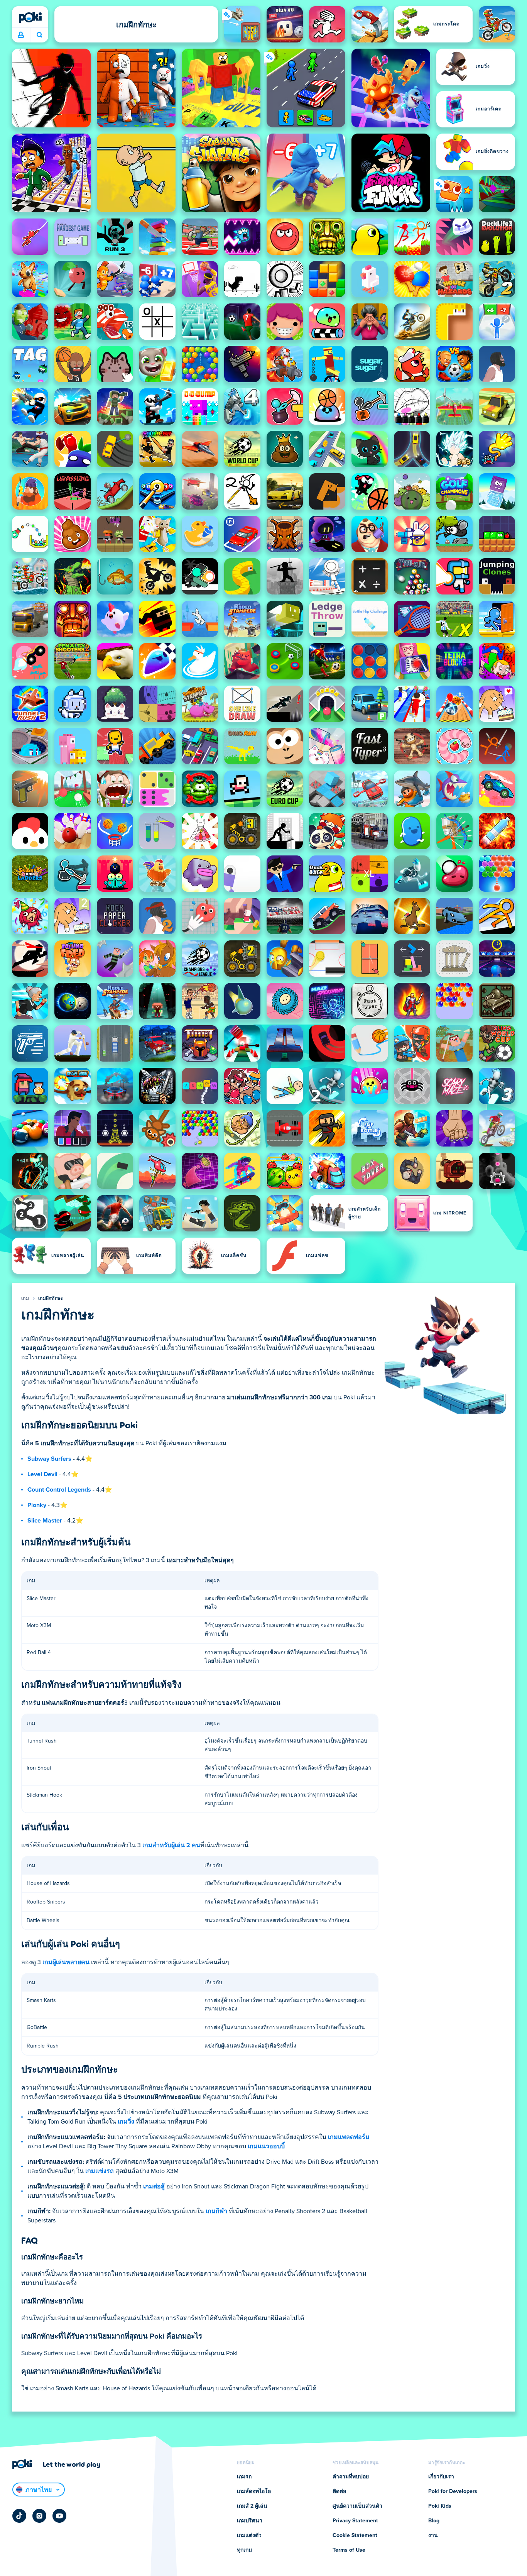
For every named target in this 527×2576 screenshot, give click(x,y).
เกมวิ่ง (126, 2122)
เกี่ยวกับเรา (441, 2477)
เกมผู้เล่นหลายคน (66, 1962)
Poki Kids (440, 2506)
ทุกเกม (244, 2550)
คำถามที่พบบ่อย (351, 2477)
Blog (434, 2521)
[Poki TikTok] (19, 2516)
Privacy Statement (355, 2521)
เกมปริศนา (250, 2521)
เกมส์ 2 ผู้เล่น (252, 2506)
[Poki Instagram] (39, 2516)
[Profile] (21, 35)
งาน (433, 2535)
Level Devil (42, 1474)
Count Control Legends (59, 1490)
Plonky (37, 1505)
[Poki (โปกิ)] (30, 17)
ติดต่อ (339, 2491)
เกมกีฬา (216, 2211)
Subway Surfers (49, 1459)
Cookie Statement (355, 2535)
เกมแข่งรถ (100, 2171)
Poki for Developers (453, 2491)
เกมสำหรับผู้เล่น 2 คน (171, 1845)
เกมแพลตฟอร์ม (349, 2137)
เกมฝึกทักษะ (51, 1299)
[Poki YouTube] (59, 2516)
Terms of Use (349, 2550)
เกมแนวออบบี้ (266, 2146)
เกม (25, 1299)
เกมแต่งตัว (249, 2535)
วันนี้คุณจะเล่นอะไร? (39, 35)
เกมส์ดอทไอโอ (254, 2491)
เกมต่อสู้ (154, 2186)
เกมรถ (244, 2477)
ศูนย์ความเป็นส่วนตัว (357, 2506)
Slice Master (45, 1521)
